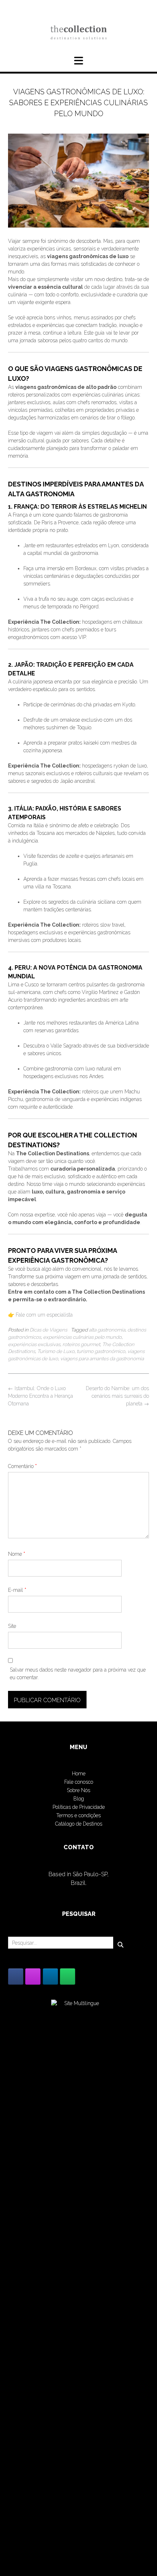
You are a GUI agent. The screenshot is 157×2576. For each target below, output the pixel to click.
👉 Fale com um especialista (40, 1315)
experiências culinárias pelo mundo (82, 1337)
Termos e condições (78, 1815)
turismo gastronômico (101, 1351)
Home (79, 1774)
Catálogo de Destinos (79, 1824)
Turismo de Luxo (56, 1351)
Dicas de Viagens (48, 1330)
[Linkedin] (50, 1977)
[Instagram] (33, 1977)
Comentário (22, 1466)
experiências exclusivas (34, 1344)
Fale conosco (79, 1782)
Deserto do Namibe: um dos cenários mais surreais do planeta (117, 1396)
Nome (17, 1554)
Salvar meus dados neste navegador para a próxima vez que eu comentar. (78, 1674)
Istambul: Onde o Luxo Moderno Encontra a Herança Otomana (41, 1396)
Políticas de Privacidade (79, 1807)
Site (12, 1626)
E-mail (17, 1590)
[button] (78, 61)
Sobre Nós (78, 1790)
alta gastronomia (107, 1330)
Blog (79, 1799)
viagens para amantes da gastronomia (102, 1358)
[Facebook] (16, 1977)
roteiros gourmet (81, 1344)
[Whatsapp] (68, 1977)
